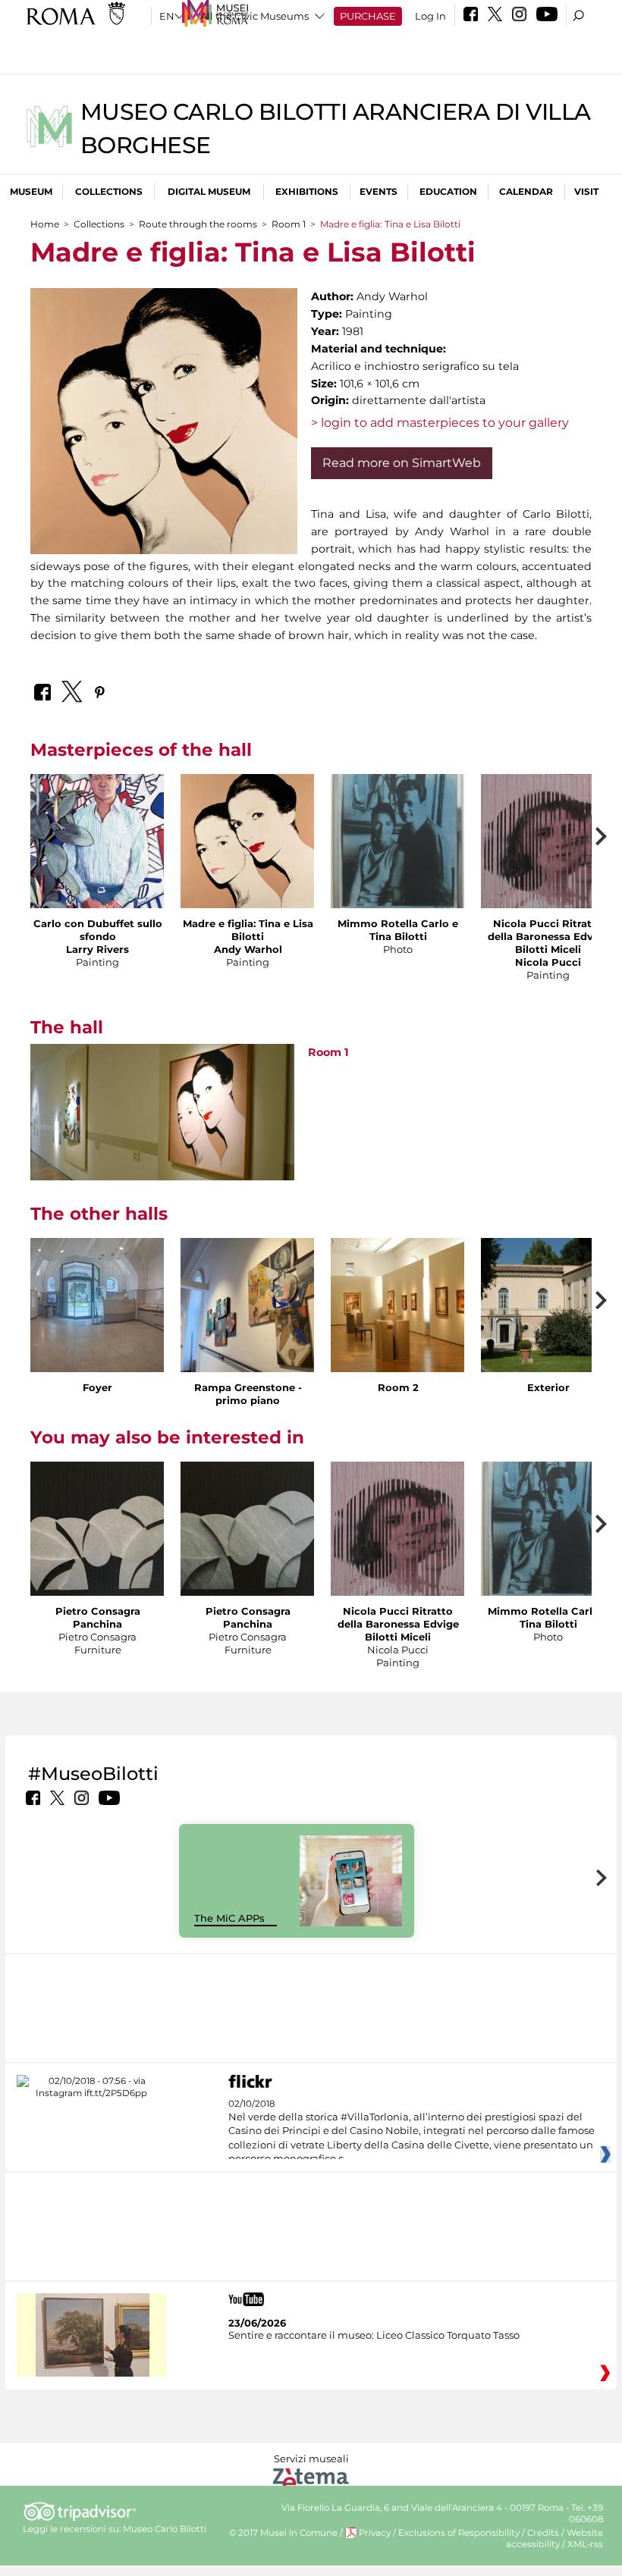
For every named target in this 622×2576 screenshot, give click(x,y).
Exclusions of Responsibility (459, 2533)
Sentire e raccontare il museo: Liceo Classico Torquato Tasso (374, 2335)
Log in (430, 16)
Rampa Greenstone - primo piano (248, 1394)
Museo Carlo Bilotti (165, 2529)
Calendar (526, 191)
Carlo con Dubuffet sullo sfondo (98, 930)
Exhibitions (307, 191)
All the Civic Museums (254, 16)
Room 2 (398, 1387)
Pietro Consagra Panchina (98, 1617)
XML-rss (585, 2544)
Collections (109, 191)
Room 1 (289, 224)
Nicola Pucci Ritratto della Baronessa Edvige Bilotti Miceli (548, 936)
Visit (586, 191)
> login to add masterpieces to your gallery (440, 423)
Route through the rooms (198, 224)
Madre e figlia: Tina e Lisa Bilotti (248, 930)
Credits (543, 2533)
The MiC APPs (229, 1918)
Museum (31, 191)
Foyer (97, 1387)
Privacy (375, 2533)
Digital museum (209, 191)
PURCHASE (368, 16)
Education (448, 191)
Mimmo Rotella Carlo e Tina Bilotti (398, 930)
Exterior (548, 1387)
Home (45, 224)
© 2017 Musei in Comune (283, 2533)
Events (379, 191)
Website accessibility (554, 2538)
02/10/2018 (412, 2132)
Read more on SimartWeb (402, 463)
